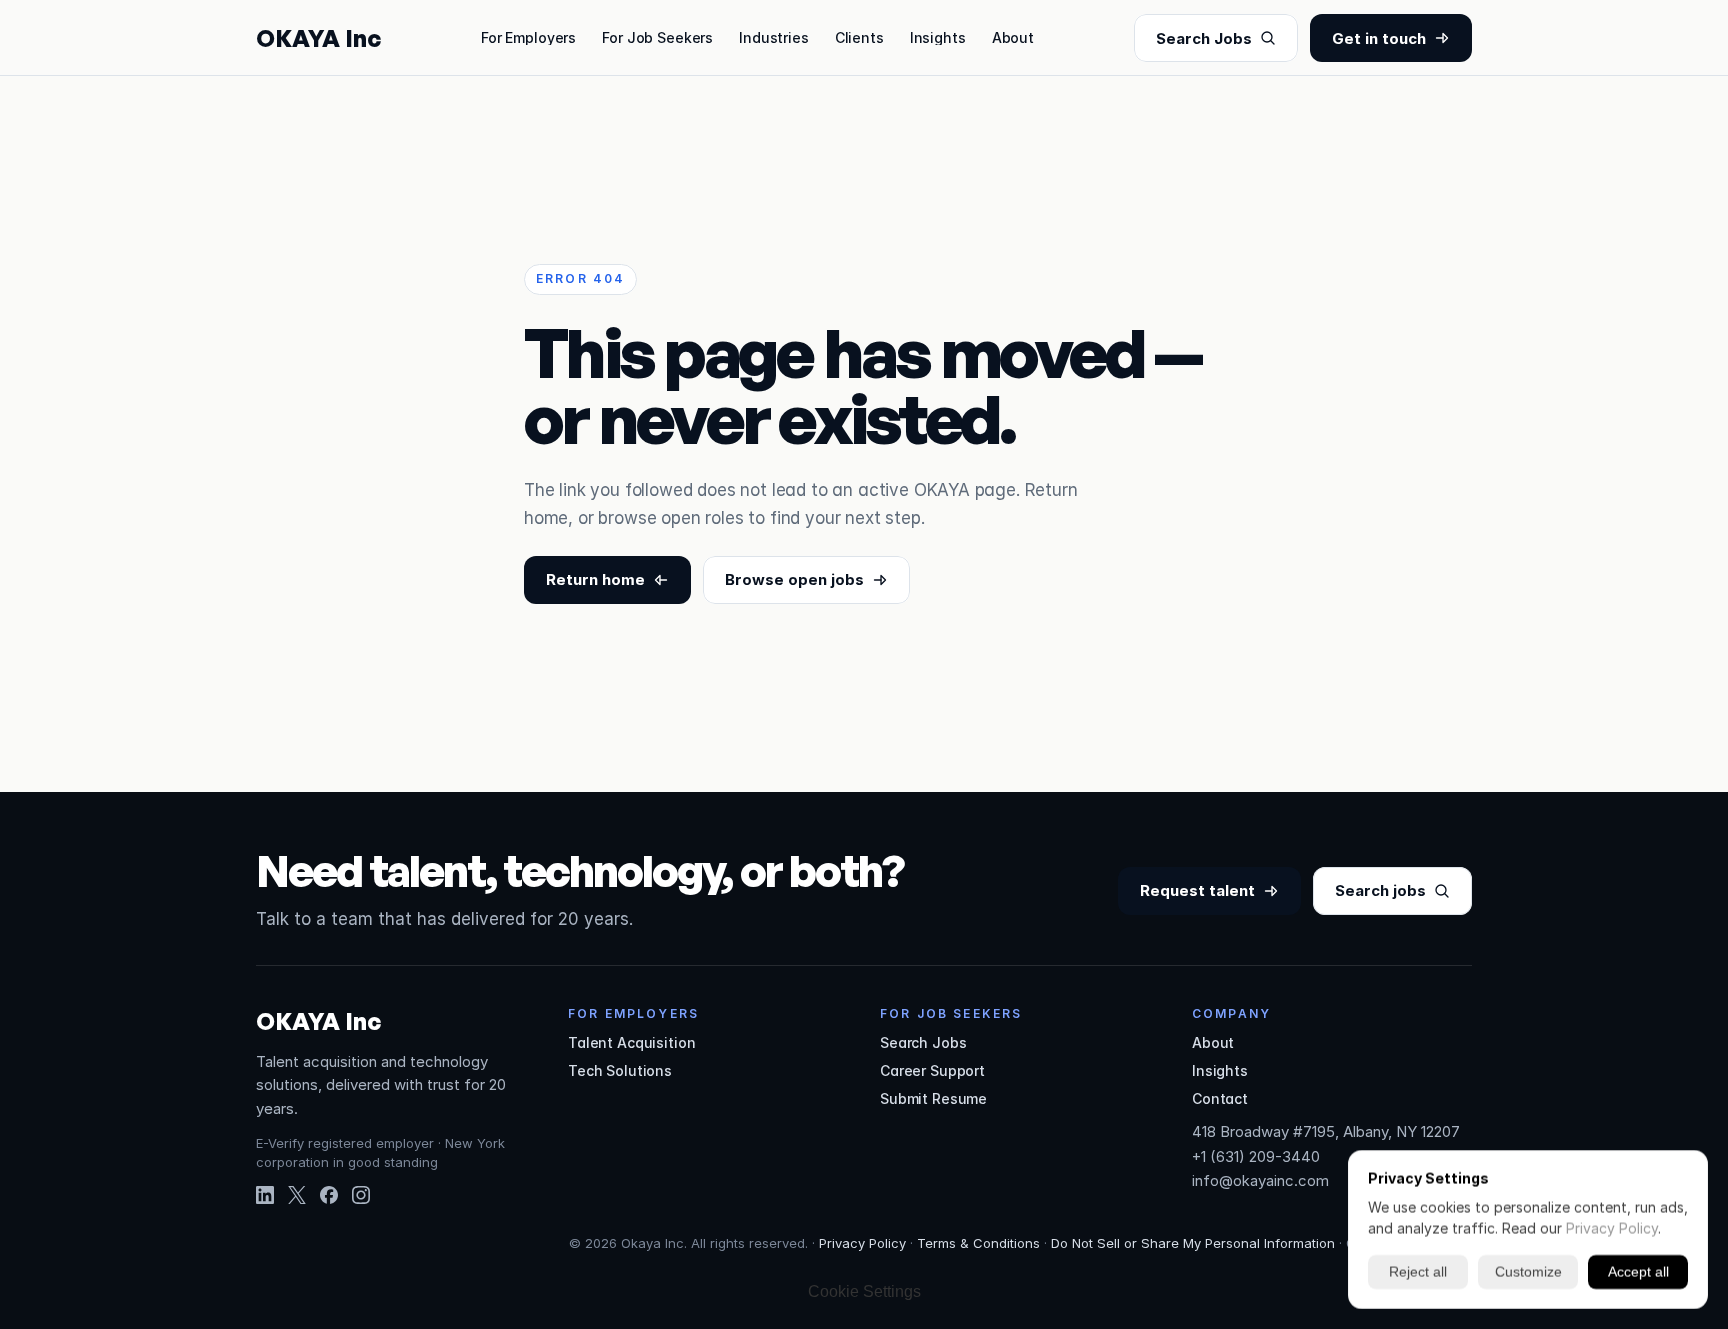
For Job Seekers (657, 37)
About (1013, 37)
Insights (938, 37)
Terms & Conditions (978, 1243)
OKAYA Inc (318, 38)
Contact (1220, 1098)
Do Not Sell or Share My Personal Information (1193, 1243)
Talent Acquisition (631, 1042)
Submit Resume (933, 1098)
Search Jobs (923, 1042)
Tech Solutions (620, 1070)
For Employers (528, 37)
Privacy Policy (862, 1243)
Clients (859, 37)
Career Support (932, 1070)
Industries (774, 37)
